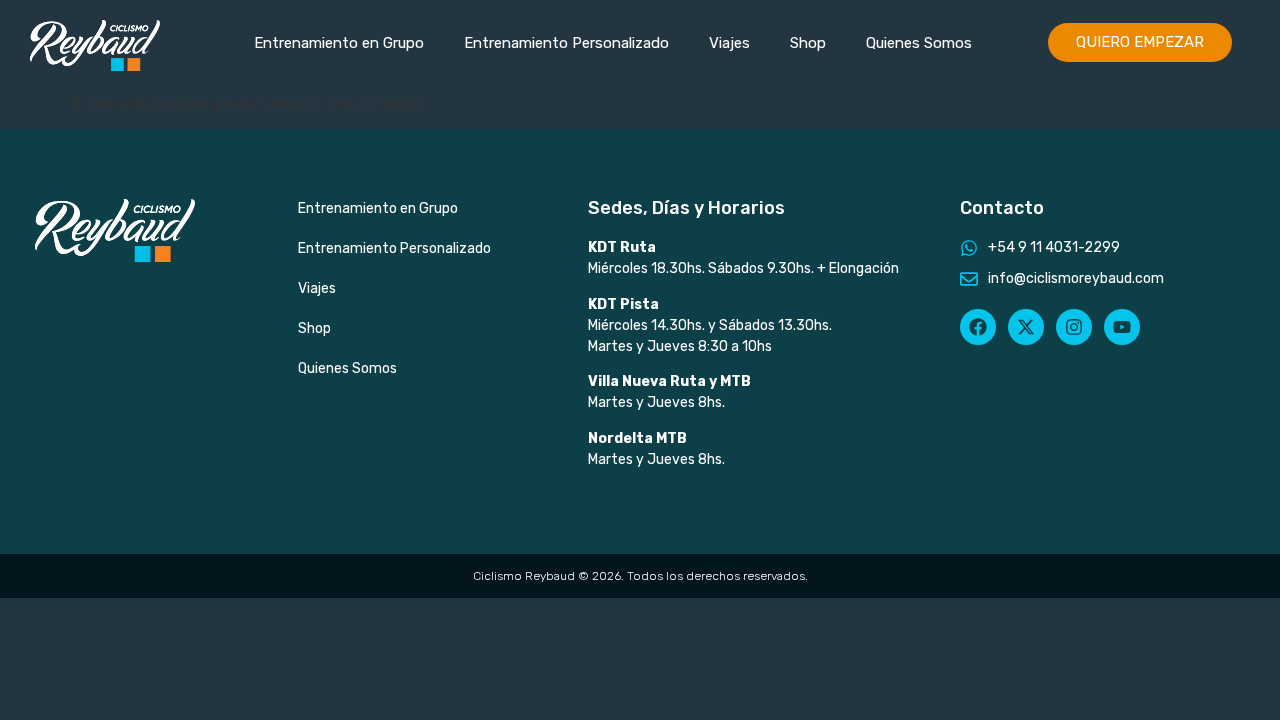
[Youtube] (1122, 327)
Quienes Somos (919, 43)
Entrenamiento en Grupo (339, 43)
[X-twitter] (1026, 327)
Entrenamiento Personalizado (566, 43)
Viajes (729, 43)
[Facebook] (978, 327)
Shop (808, 43)
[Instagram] (1074, 327)
